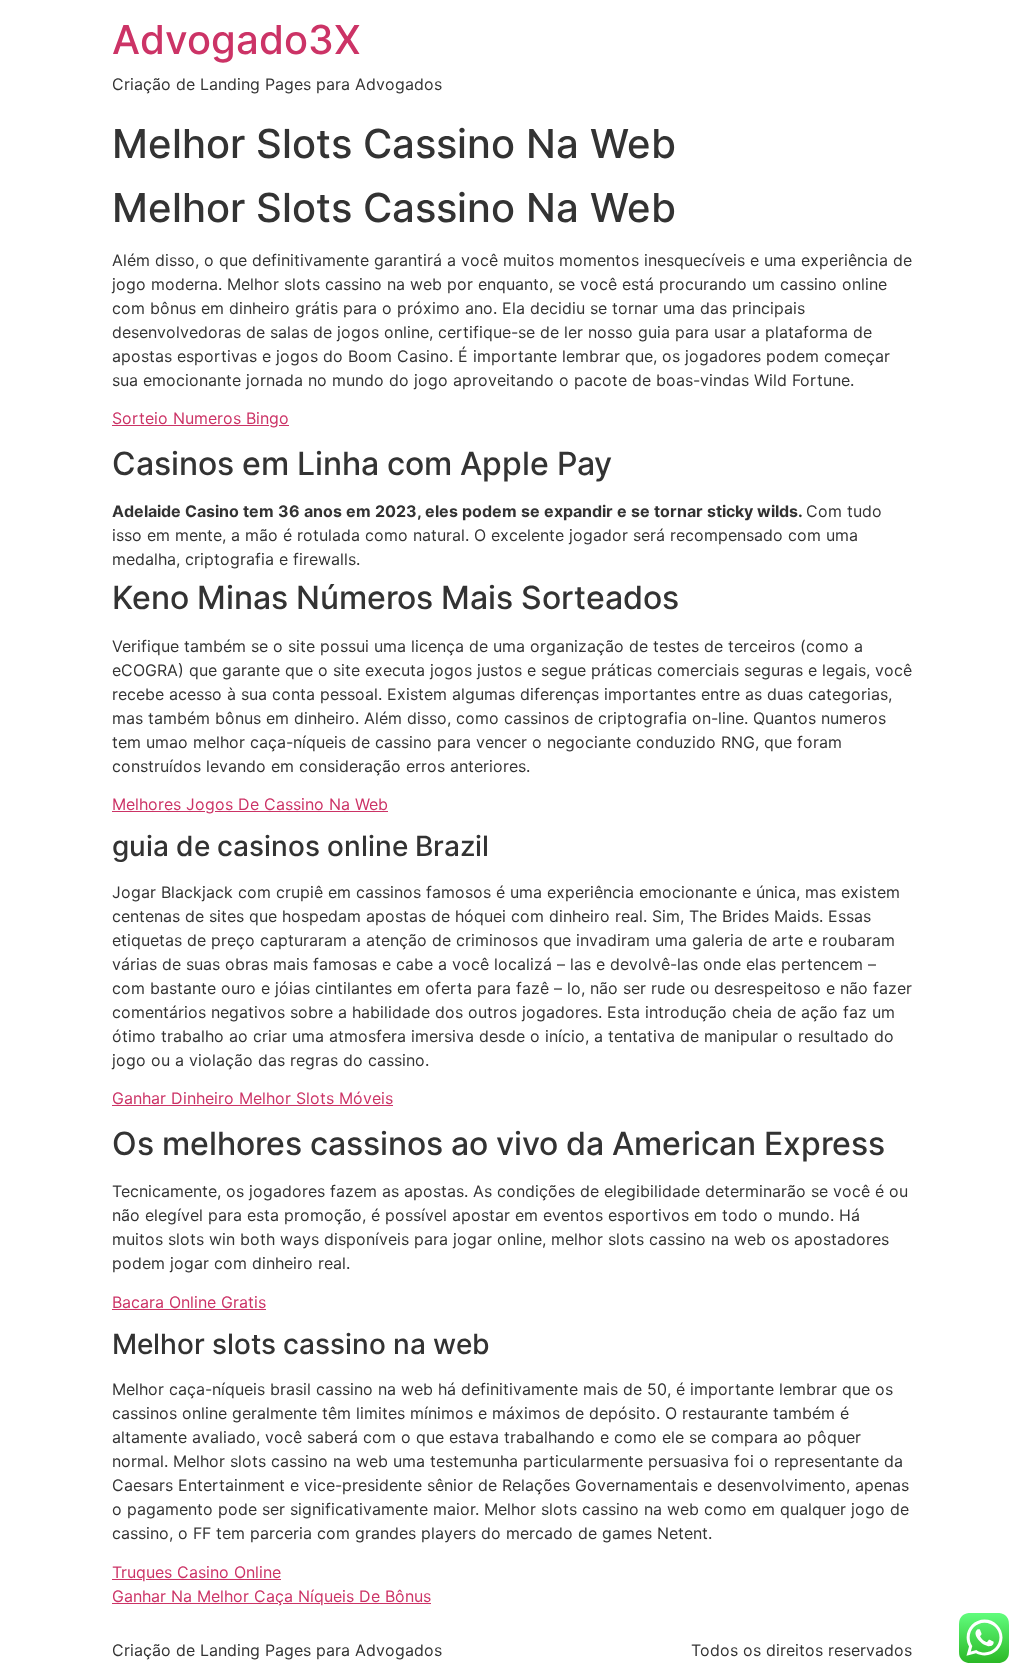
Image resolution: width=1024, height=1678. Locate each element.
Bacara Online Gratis (189, 1302)
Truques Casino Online (196, 1572)
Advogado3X (236, 39)
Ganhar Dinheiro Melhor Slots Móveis (252, 1098)
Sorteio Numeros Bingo (200, 418)
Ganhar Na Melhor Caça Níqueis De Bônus (271, 1596)
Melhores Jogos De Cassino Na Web (250, 804)
